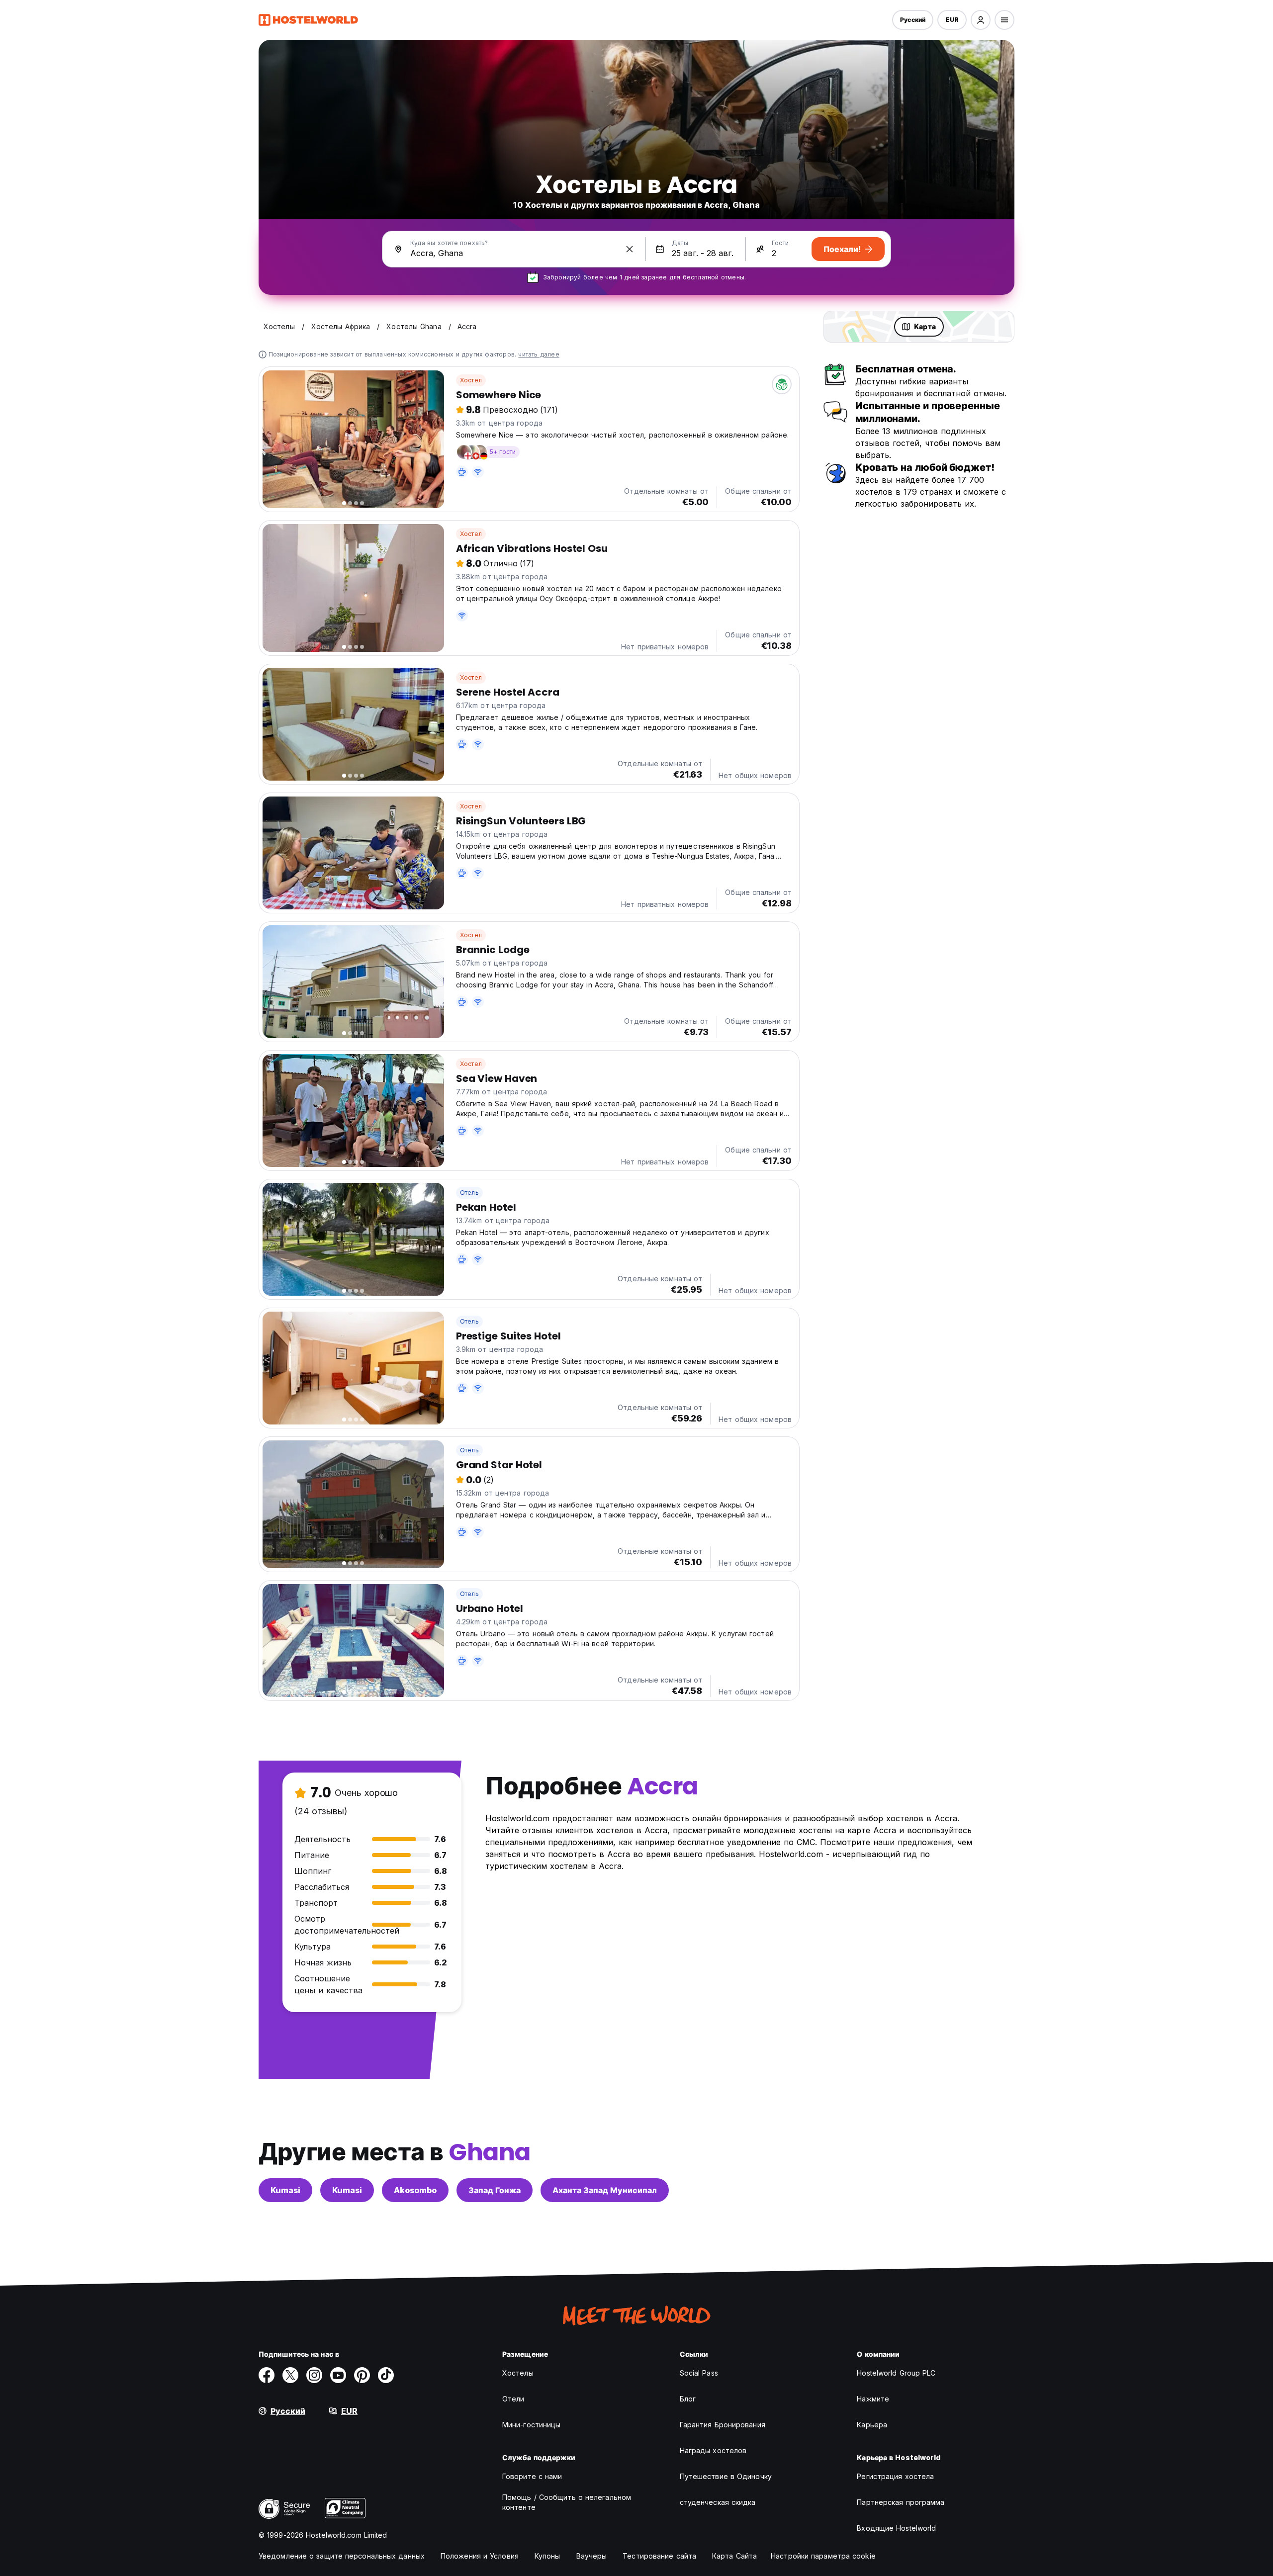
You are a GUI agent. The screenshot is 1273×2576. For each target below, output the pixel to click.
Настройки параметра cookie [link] (823, 2556)
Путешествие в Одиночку (726, 2476)
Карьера (872, 2425)
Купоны (547, 2556)
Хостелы (518, 2373)
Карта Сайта (734, 2556)
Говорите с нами (532, 2476)
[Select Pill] (981, 20)
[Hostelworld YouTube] (338, 2375)
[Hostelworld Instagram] (314, 2375)
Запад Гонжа (495, 2190)
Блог (688, 2399)
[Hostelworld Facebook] (267, 2375)
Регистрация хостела (895, 2476)
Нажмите (873, 2399)
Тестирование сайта (659, 2556)
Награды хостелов (713, 2450)
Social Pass (699, 2373)
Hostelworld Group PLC (896, 2373)
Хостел (471, 380)
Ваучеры (592, 2556)
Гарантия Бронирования (723, 2425)
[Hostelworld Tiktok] (386, 2375)
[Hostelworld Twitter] (290, 2375)
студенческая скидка (718, 2502)
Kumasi (285, 2190)
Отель (469, 1193)
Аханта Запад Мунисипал (605, 2190)
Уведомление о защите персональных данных (342, 2556)
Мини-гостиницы (531, 2425)
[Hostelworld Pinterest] (362, 2375)
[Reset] (630, 249)
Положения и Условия (480, 2556)
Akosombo (415, 2190)
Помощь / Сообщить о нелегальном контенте (567, 2502)
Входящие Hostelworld (896, 2528)
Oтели (513, 2399)
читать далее (539, 354)
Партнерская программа (901, 2502)
